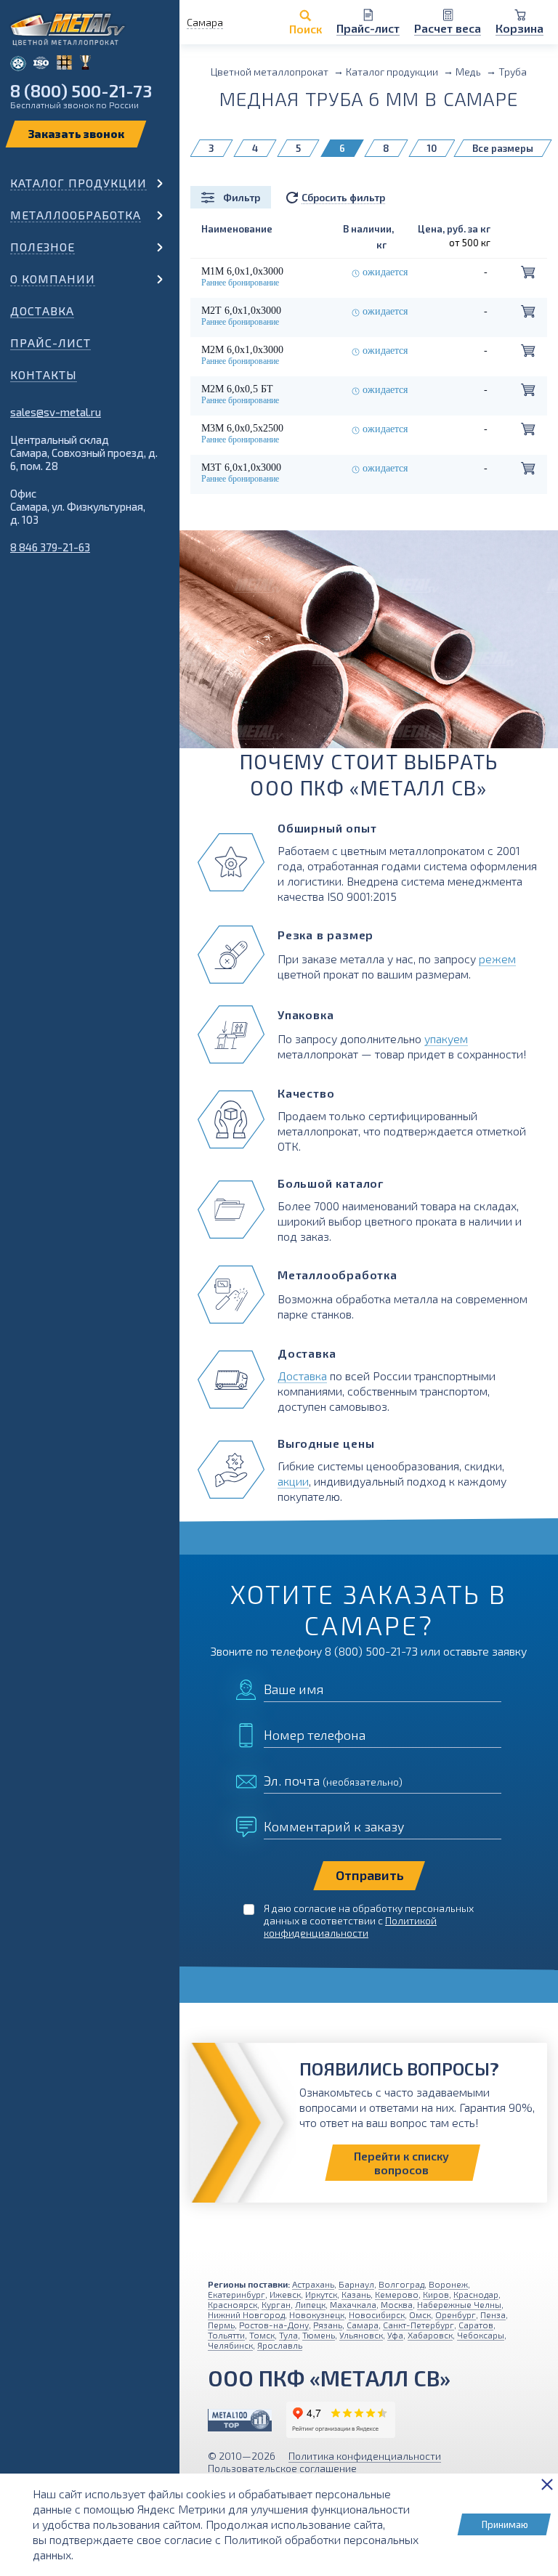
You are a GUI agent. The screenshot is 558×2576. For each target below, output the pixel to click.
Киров (436, 2294)
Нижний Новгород (246, 2314)
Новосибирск (377, 2314)
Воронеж (448, 2284)
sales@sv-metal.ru (56, 412)
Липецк (310, 2304)
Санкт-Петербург (418, 2325)
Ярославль (280, 2345)
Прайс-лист (50, 343)
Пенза (493, 2314)
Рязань (328, 2325)
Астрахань (313, 2284)
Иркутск (321, 2294)
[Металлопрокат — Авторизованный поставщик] (240, 2420)
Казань (356, 2294)
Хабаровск (430, 2335)
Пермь (221, 2325)
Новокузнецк (317, 2314)
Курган (276, 2304)
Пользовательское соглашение (282, 2468)
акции (293, 1481)
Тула (288, 2335)
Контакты (44, 374)
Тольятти (226, 2335)
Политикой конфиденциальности (350, 1927)
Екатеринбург (236, 2294)
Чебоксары (481, 2335)
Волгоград (401, 2284)
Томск (262, 2335)
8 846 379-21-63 (50, 547)
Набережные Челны (459, 2304)
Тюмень (319, 2335)
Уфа (395, 2335)
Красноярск (232, 2304)
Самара (363, 2325)
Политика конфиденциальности (365, 2456)
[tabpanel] (369, 657)
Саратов (476, 2325)
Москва (397, 2304)
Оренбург (456, 2314)
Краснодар (476, 2294)
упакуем (446, 1038)
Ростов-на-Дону (274, 2325)
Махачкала (353, 2304)
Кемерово (397, 2294)
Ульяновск (361, 2335)
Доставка (42, 311)
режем (497, 959)
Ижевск (285, 2294)
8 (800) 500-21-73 (81, 90)
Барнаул (356, 2284)
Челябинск (230, 2345)
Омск (420, 2314)
